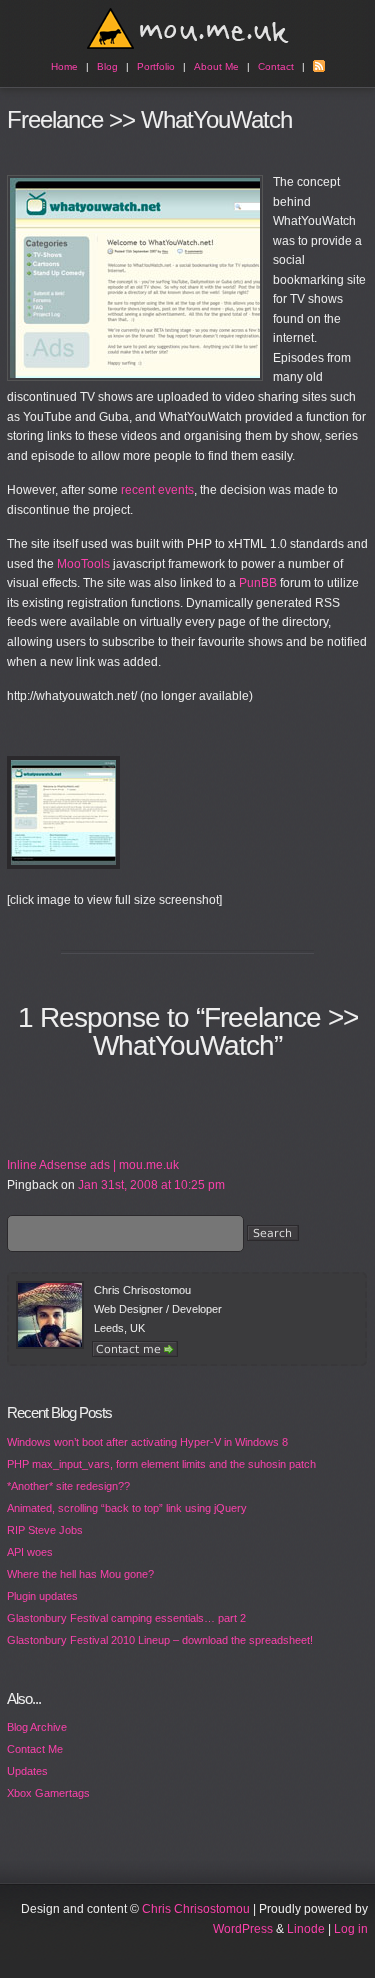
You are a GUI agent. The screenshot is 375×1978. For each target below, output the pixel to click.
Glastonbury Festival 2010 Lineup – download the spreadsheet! (160, 1640)
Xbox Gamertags (48, 1793)
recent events (157, 490)
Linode (306, 1929)
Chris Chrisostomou (196, 1909)
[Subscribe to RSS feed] (319, 66)
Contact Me (35, 1749)
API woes (30, 1552)
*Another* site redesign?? (68, 1486)
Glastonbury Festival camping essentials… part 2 (126, 1618)
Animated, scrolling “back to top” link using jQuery (127, 1508)
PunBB (258, 583)
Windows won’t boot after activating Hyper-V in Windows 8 (147, 1442)
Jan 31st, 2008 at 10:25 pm (151, 1185)
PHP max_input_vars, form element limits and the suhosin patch (161, 1464)
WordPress (243, 1929)
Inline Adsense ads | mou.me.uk (93, 1165)
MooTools (83, 564)
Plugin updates (42, 1596)
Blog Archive (37, 1727)
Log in (351, 1929)
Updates (27, 1771)
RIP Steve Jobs (45, 1530)
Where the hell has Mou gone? (80, 1574)
